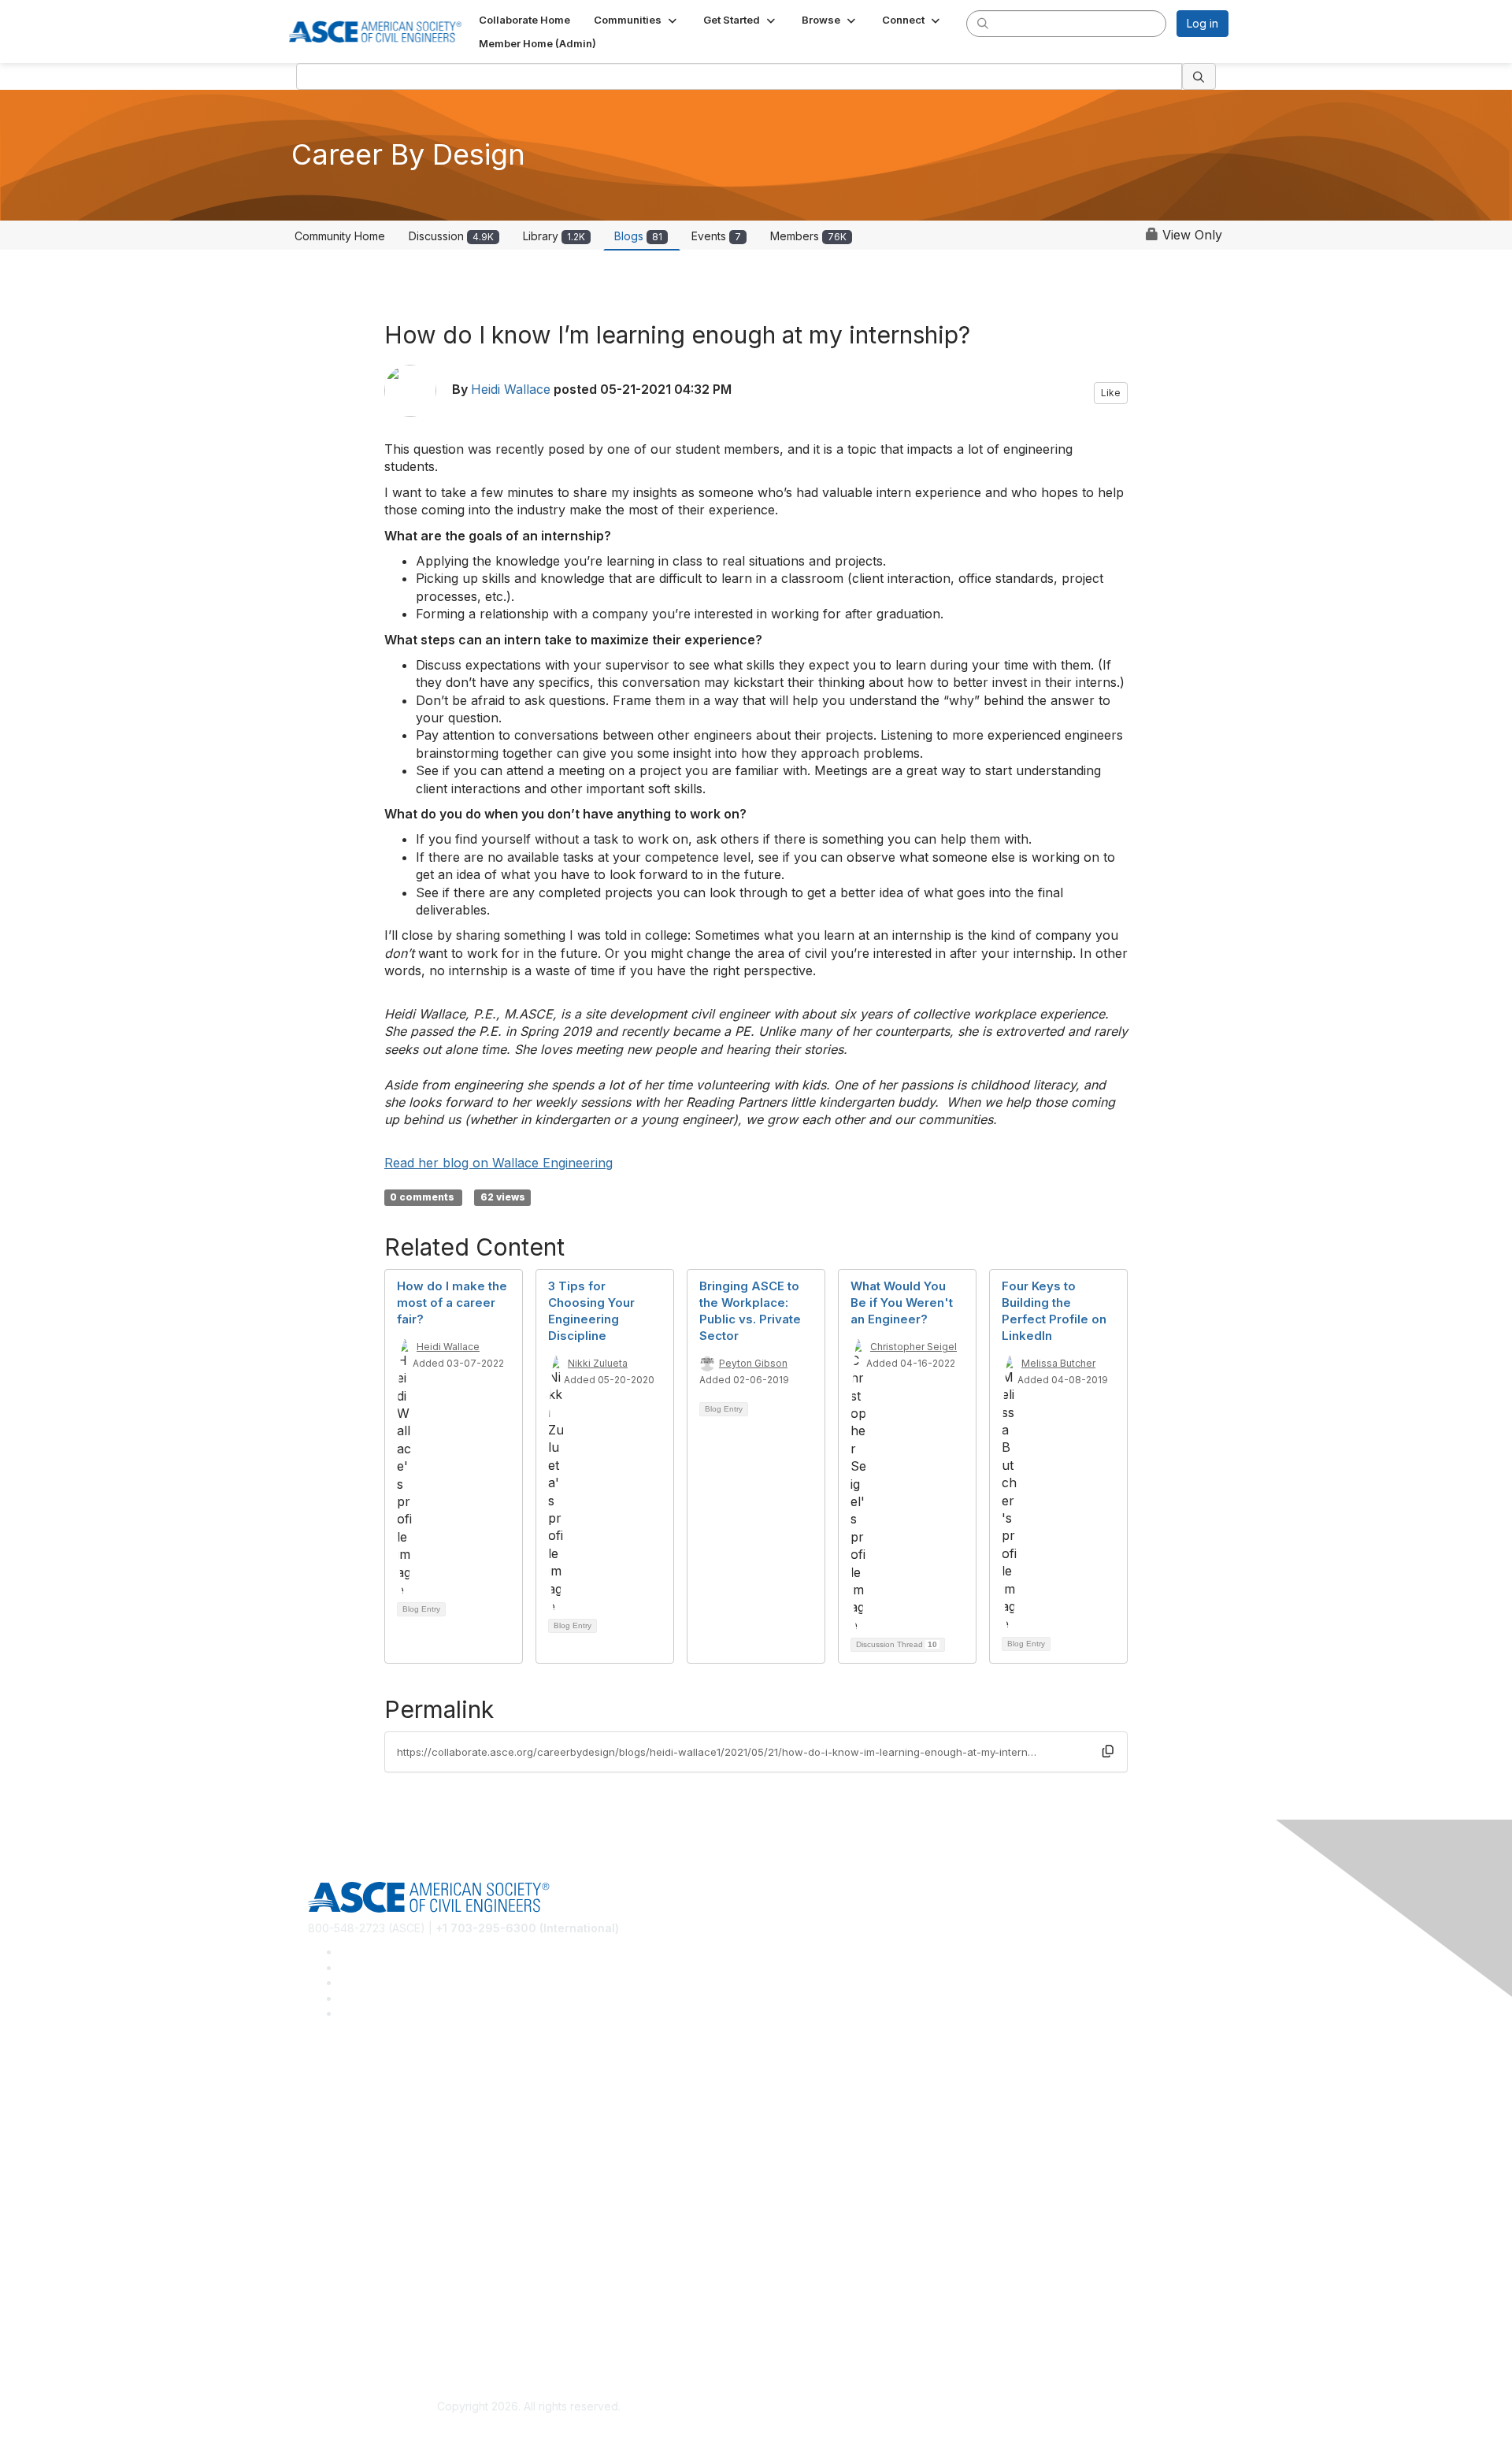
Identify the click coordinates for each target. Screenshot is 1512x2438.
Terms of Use (343, 2332)
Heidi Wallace (511, 389)
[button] (637, 20)
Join (319, 2195)
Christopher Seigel (913, 1347)
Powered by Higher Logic (983, 2407)
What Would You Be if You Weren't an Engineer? (902, 1302)
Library (554, 236)
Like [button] (1111, 393)
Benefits (329, 2218)
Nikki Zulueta (598, 1363)
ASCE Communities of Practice (386, 2127)
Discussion (451, 236)
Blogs (638, 236)
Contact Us (336, 2241)
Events (716, 236)
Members (808, 236)
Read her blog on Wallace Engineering (498, 1163)
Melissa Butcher (1058, 1363)
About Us (332, 2309)
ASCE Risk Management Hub (382, 2104)
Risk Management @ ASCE (377, 2081)
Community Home (340, 236)
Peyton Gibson (753, 1363)
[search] (983, 23)
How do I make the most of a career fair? (452, 1302)
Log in (1203, 23)
